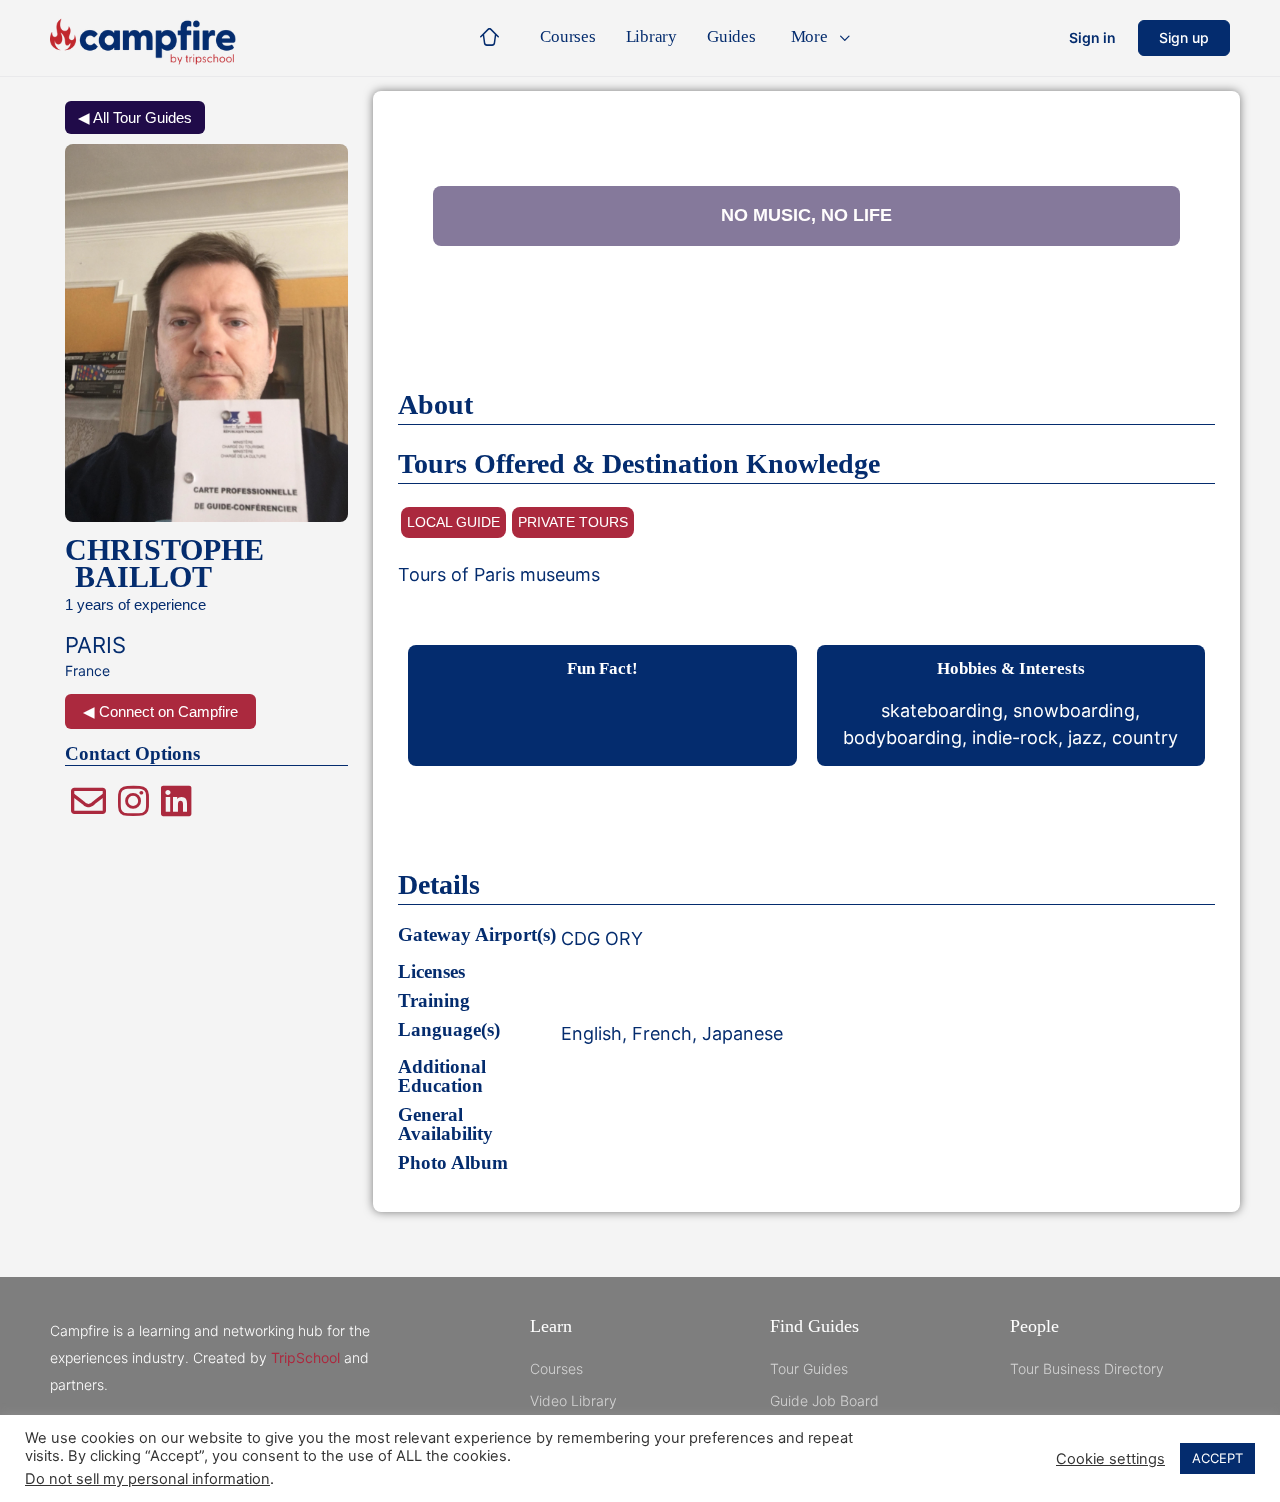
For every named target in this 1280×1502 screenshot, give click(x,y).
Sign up (1184, 37)
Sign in (1092, 37)
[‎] (494, 38)
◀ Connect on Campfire (160, 711)
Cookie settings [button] (1110, 1459)
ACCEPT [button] (1217, 1458)
